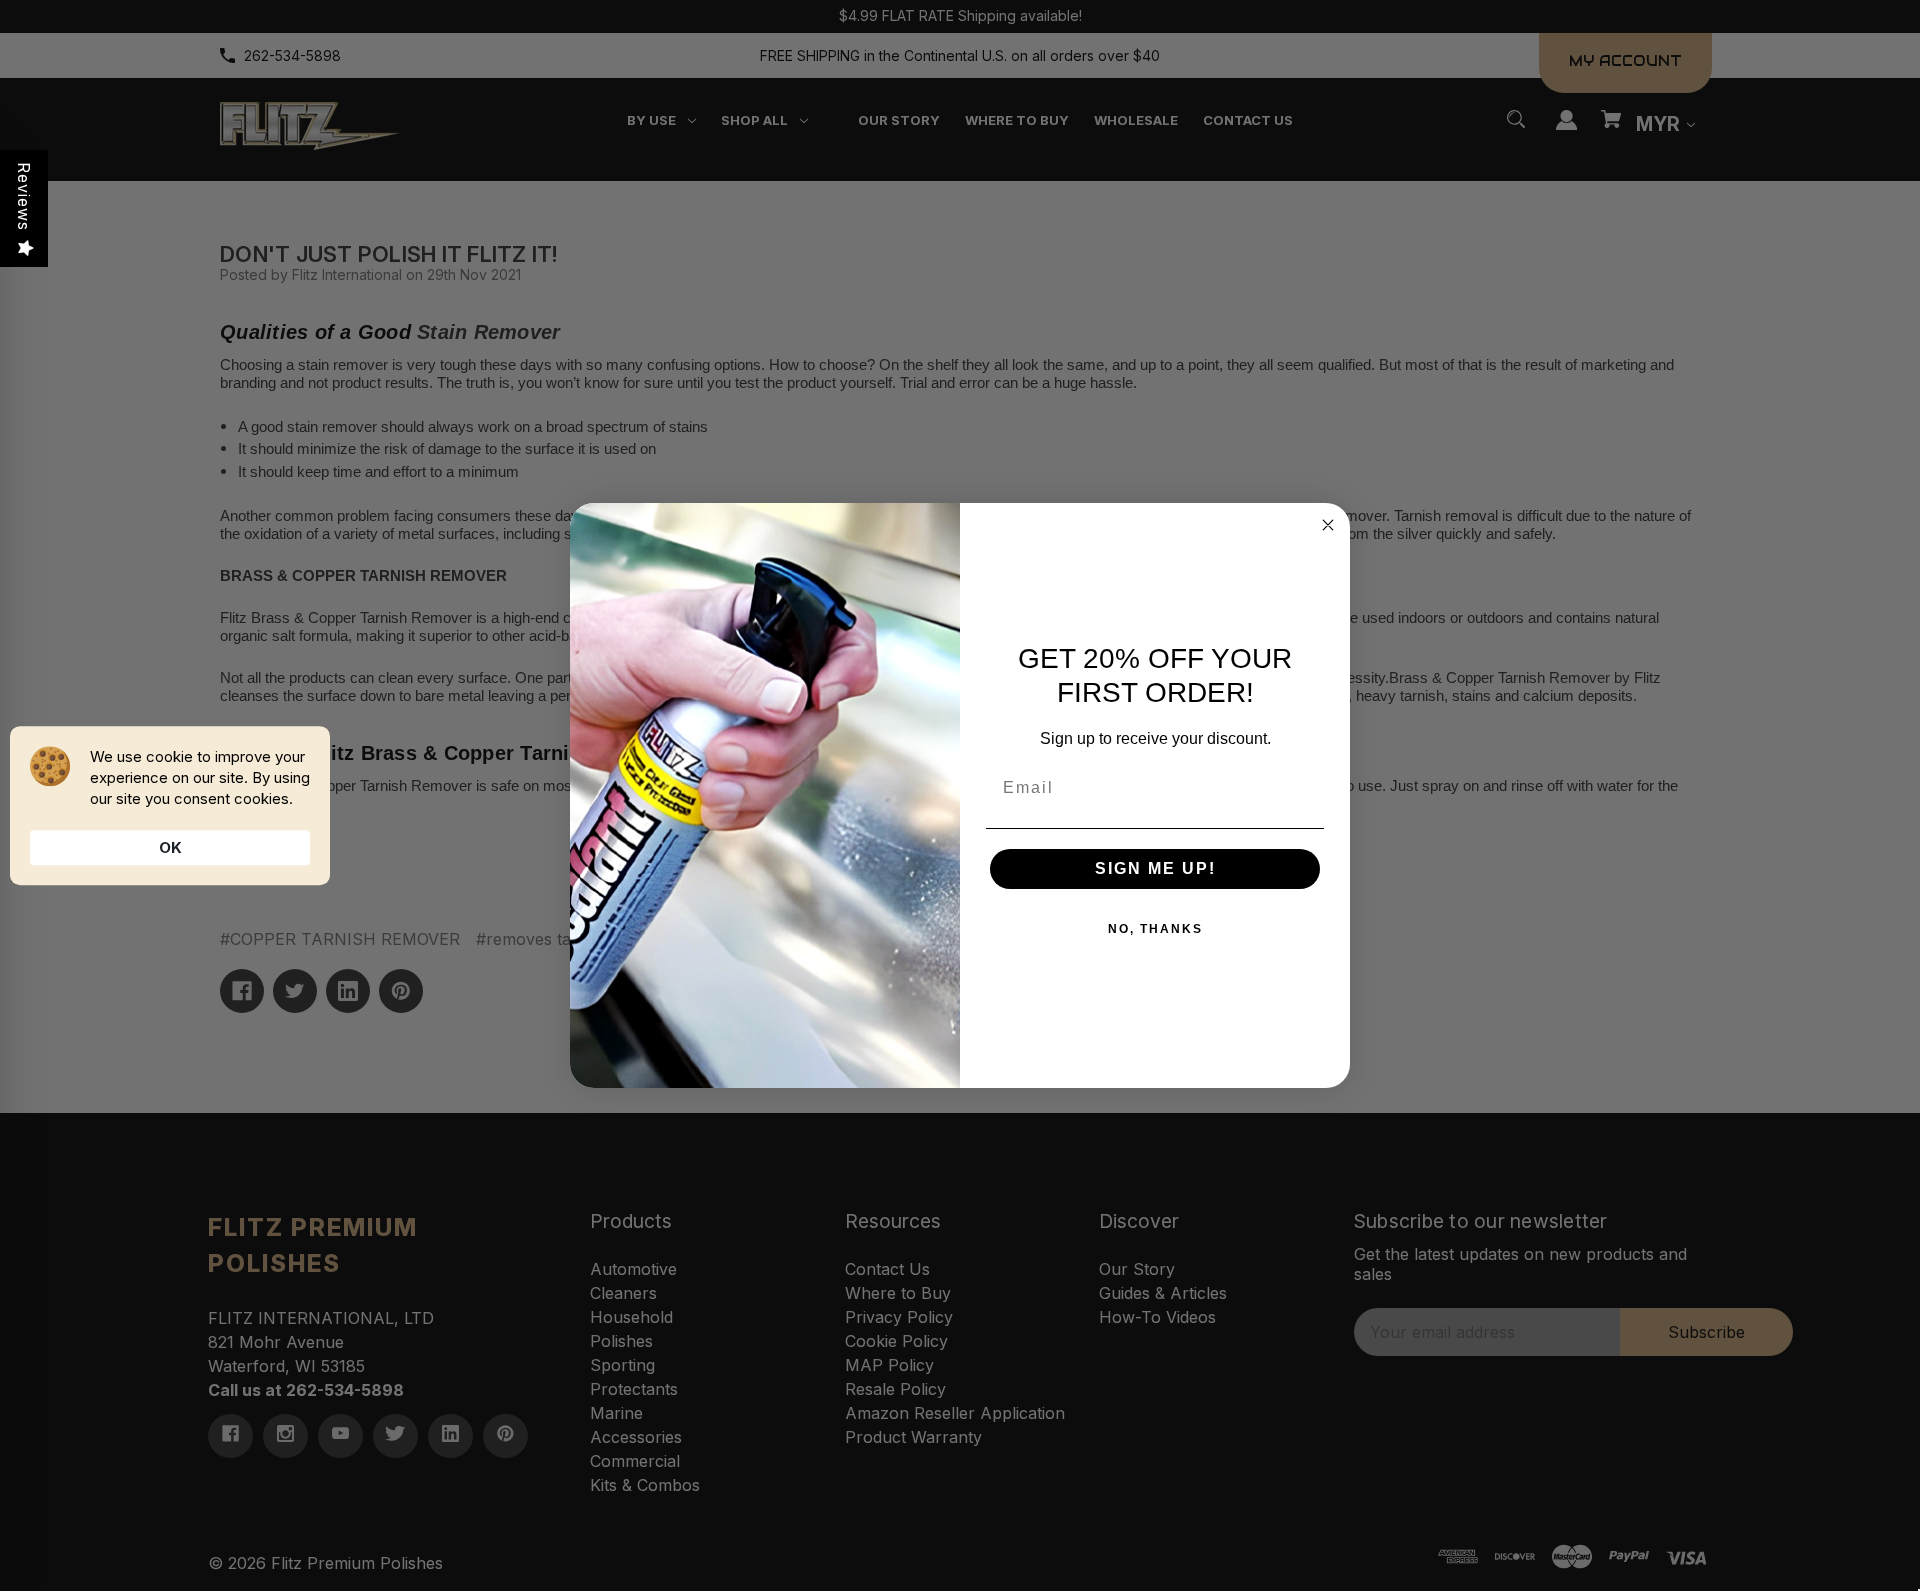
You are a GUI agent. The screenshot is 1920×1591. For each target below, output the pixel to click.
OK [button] (170, 847)
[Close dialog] (1328, 525)
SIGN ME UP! (1155, 868)
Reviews (24, 196)
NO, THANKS (1155, 929)
